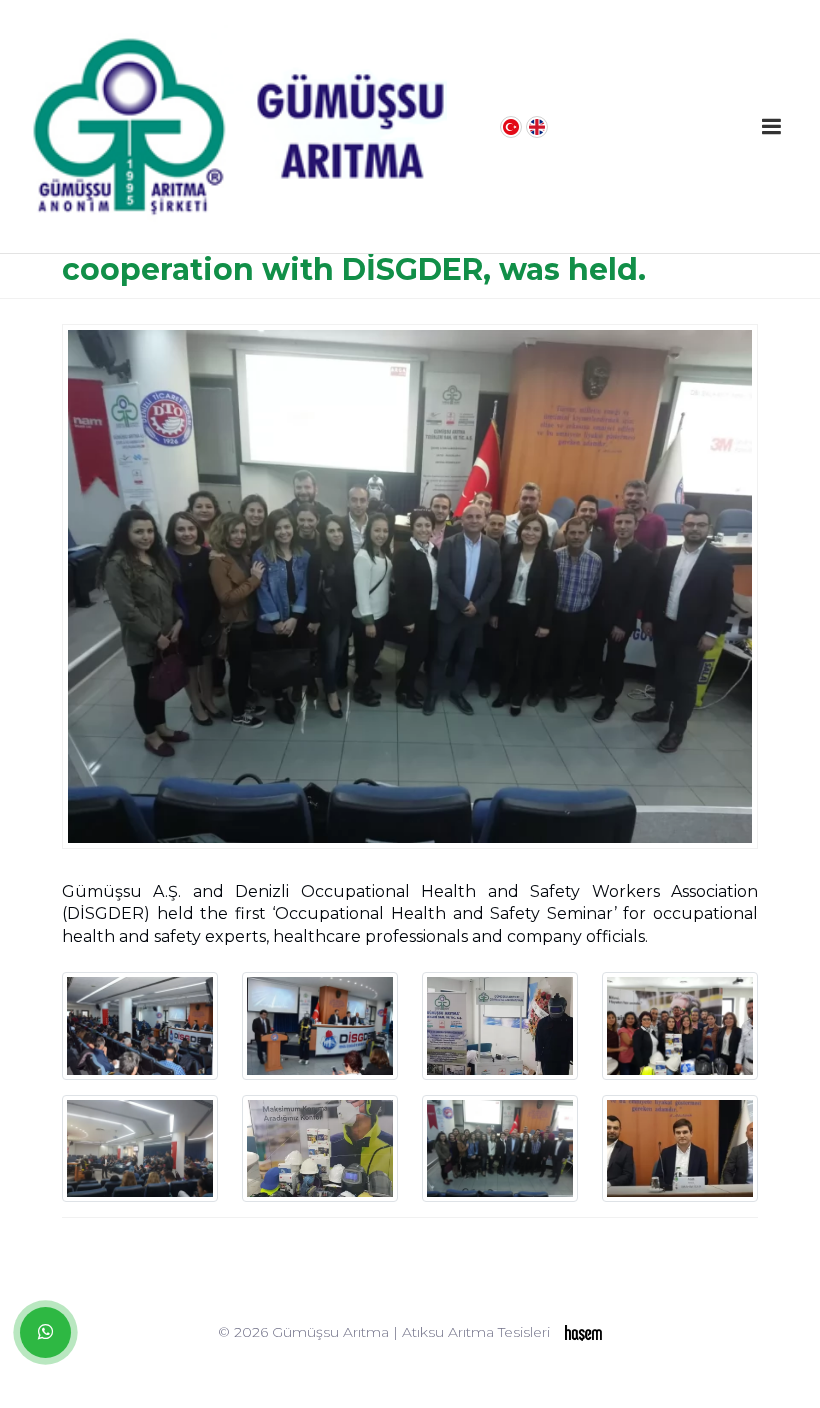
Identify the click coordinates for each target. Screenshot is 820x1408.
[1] (771, 126)
